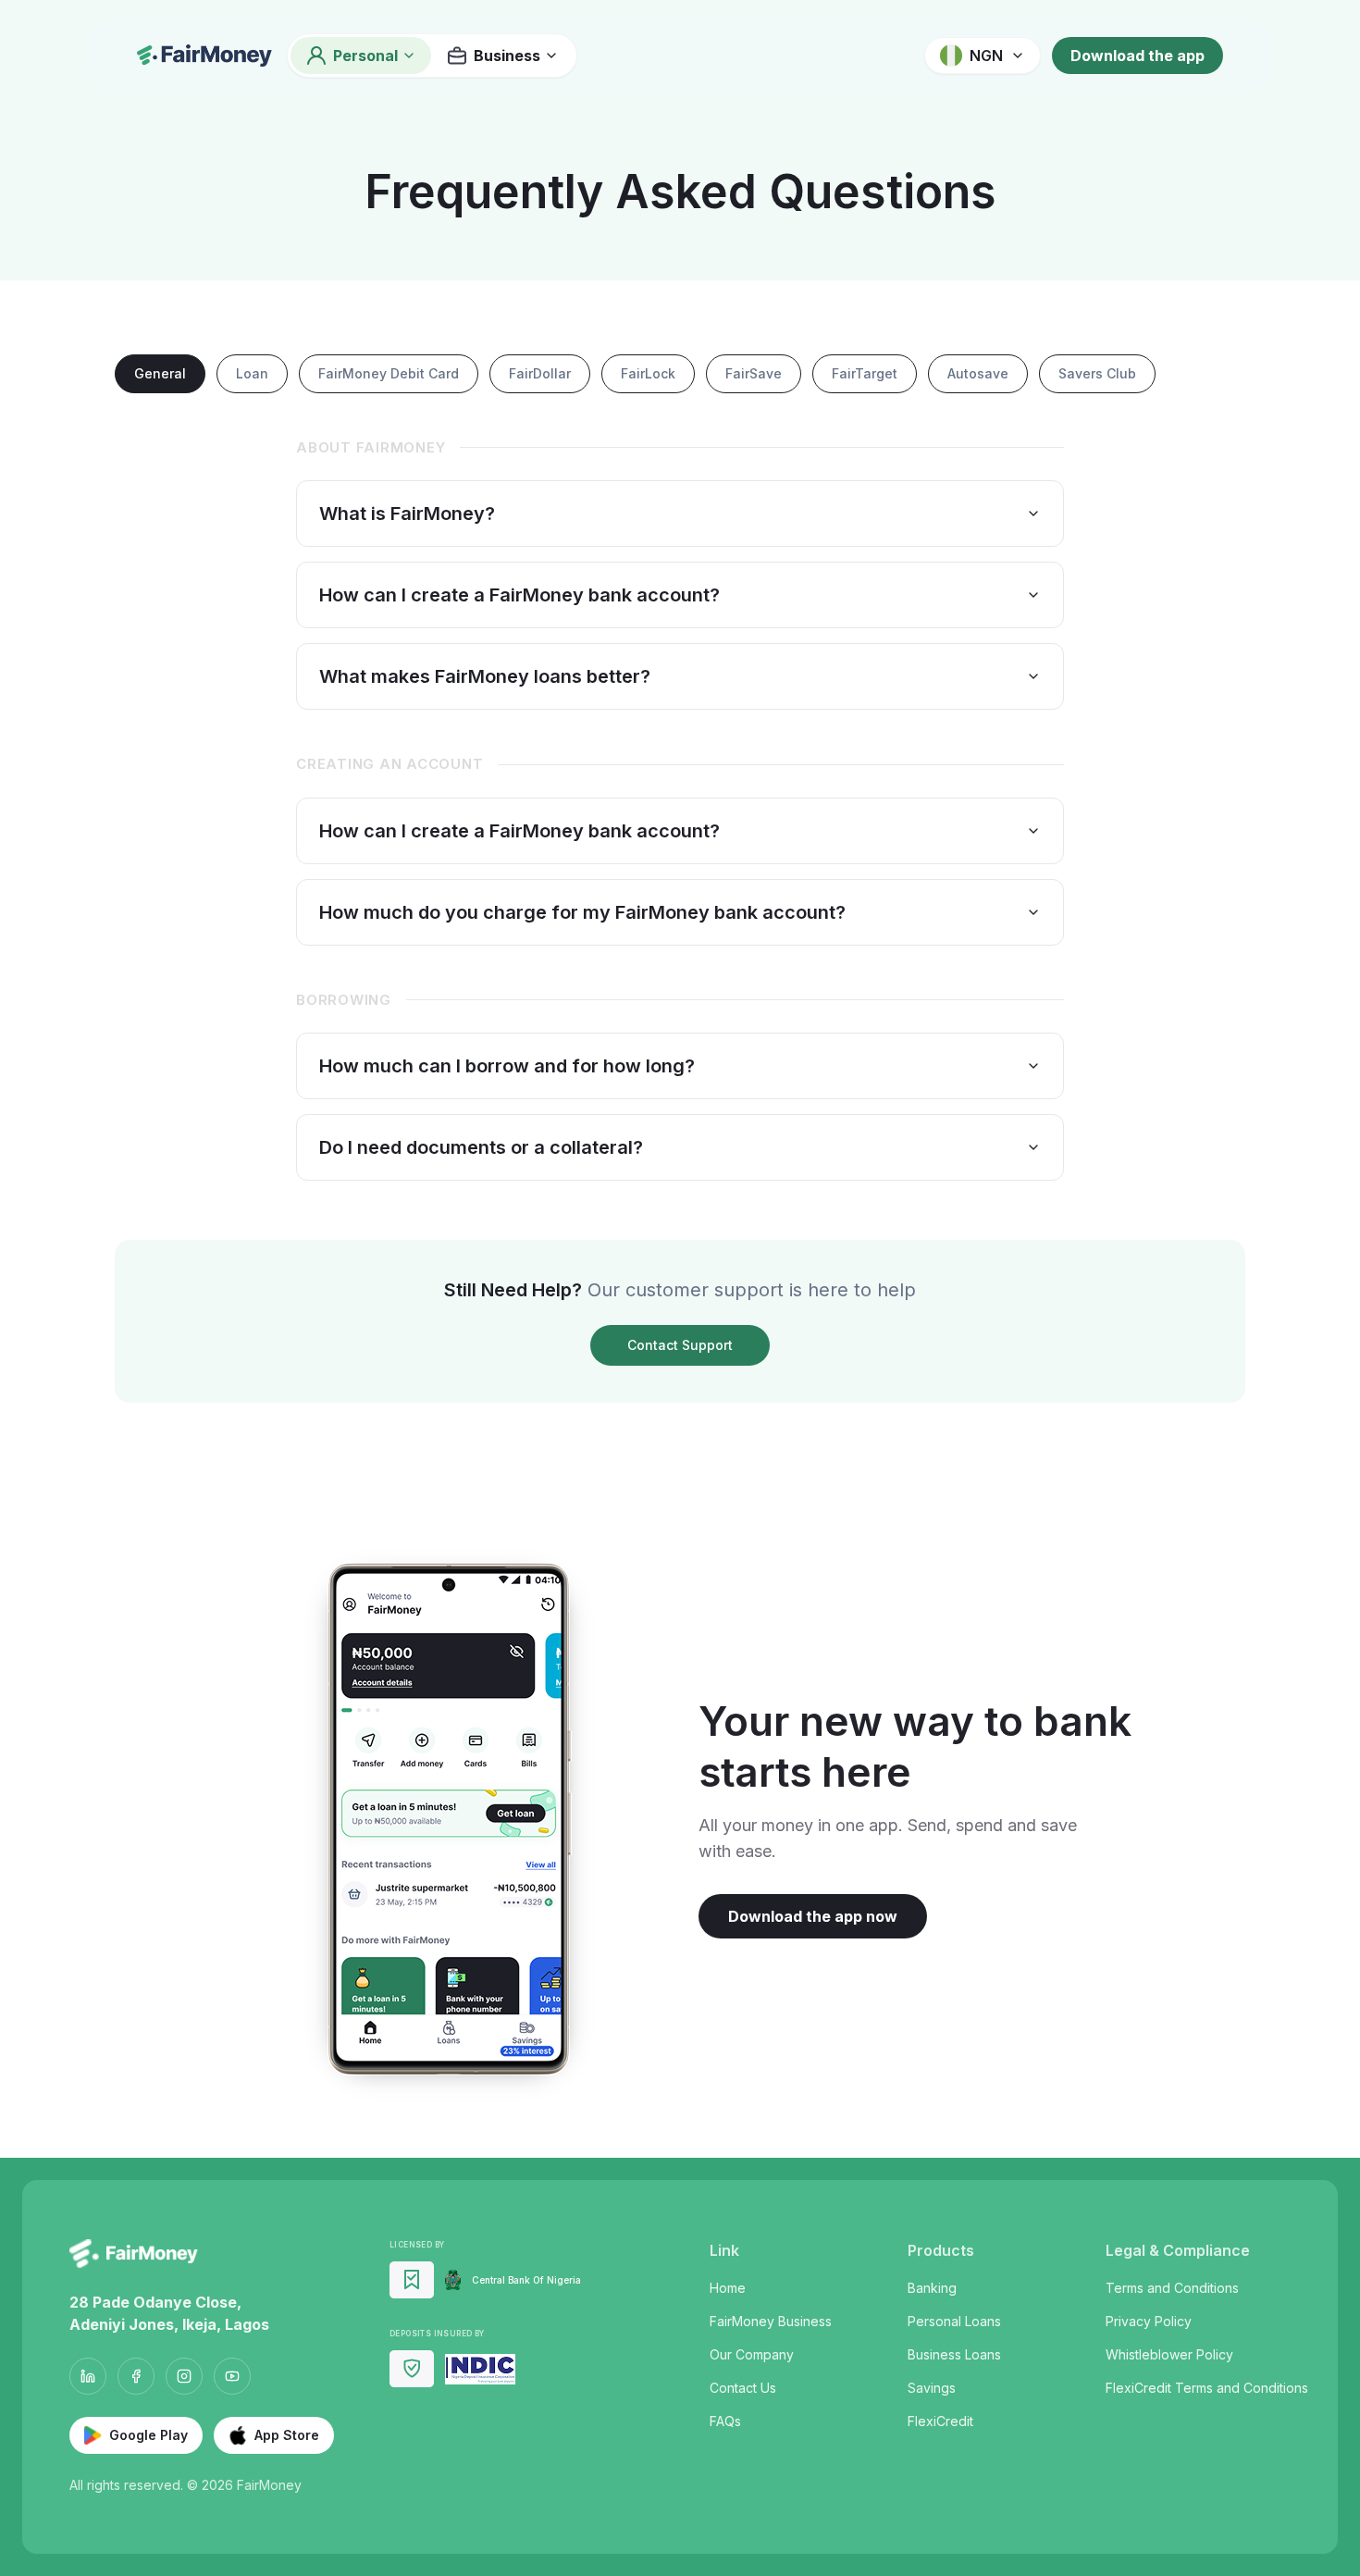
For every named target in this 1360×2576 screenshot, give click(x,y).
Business (507, 56)
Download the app (1137, 56)
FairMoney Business (771, 2321)
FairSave (754, 373)
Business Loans (954, 2354)
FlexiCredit (940, 2421)
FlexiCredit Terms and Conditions (1207, 2388)
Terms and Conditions (1172, 2288)
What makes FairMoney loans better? (485, 676)
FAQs (725, 2421)
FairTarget (865, 373)
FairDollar (540, 373)
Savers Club (1097, 373)
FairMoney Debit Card (389, 373)
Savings (932, 2388)
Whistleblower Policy (1169, 2354)
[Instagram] (184, 2376)
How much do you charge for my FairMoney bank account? (582, 912)
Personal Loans (954, 2321)
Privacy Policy (1149, 2321)
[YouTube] (232, 2376)
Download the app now (813, 1916)
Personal (365, 56)
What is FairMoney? (407, 514)
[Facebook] (136, 2376)
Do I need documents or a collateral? (481, 1147)
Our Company (752, 2354)
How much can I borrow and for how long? (507, 1066)
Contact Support (680, 1345)
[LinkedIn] (88, 2376)
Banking (932, 2288)
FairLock (648, 373)
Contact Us (743, 2388)
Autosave (978, 373)
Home (728, 2288)
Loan (252, 373)
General (160, 373)
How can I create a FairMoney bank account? (519, 595)
